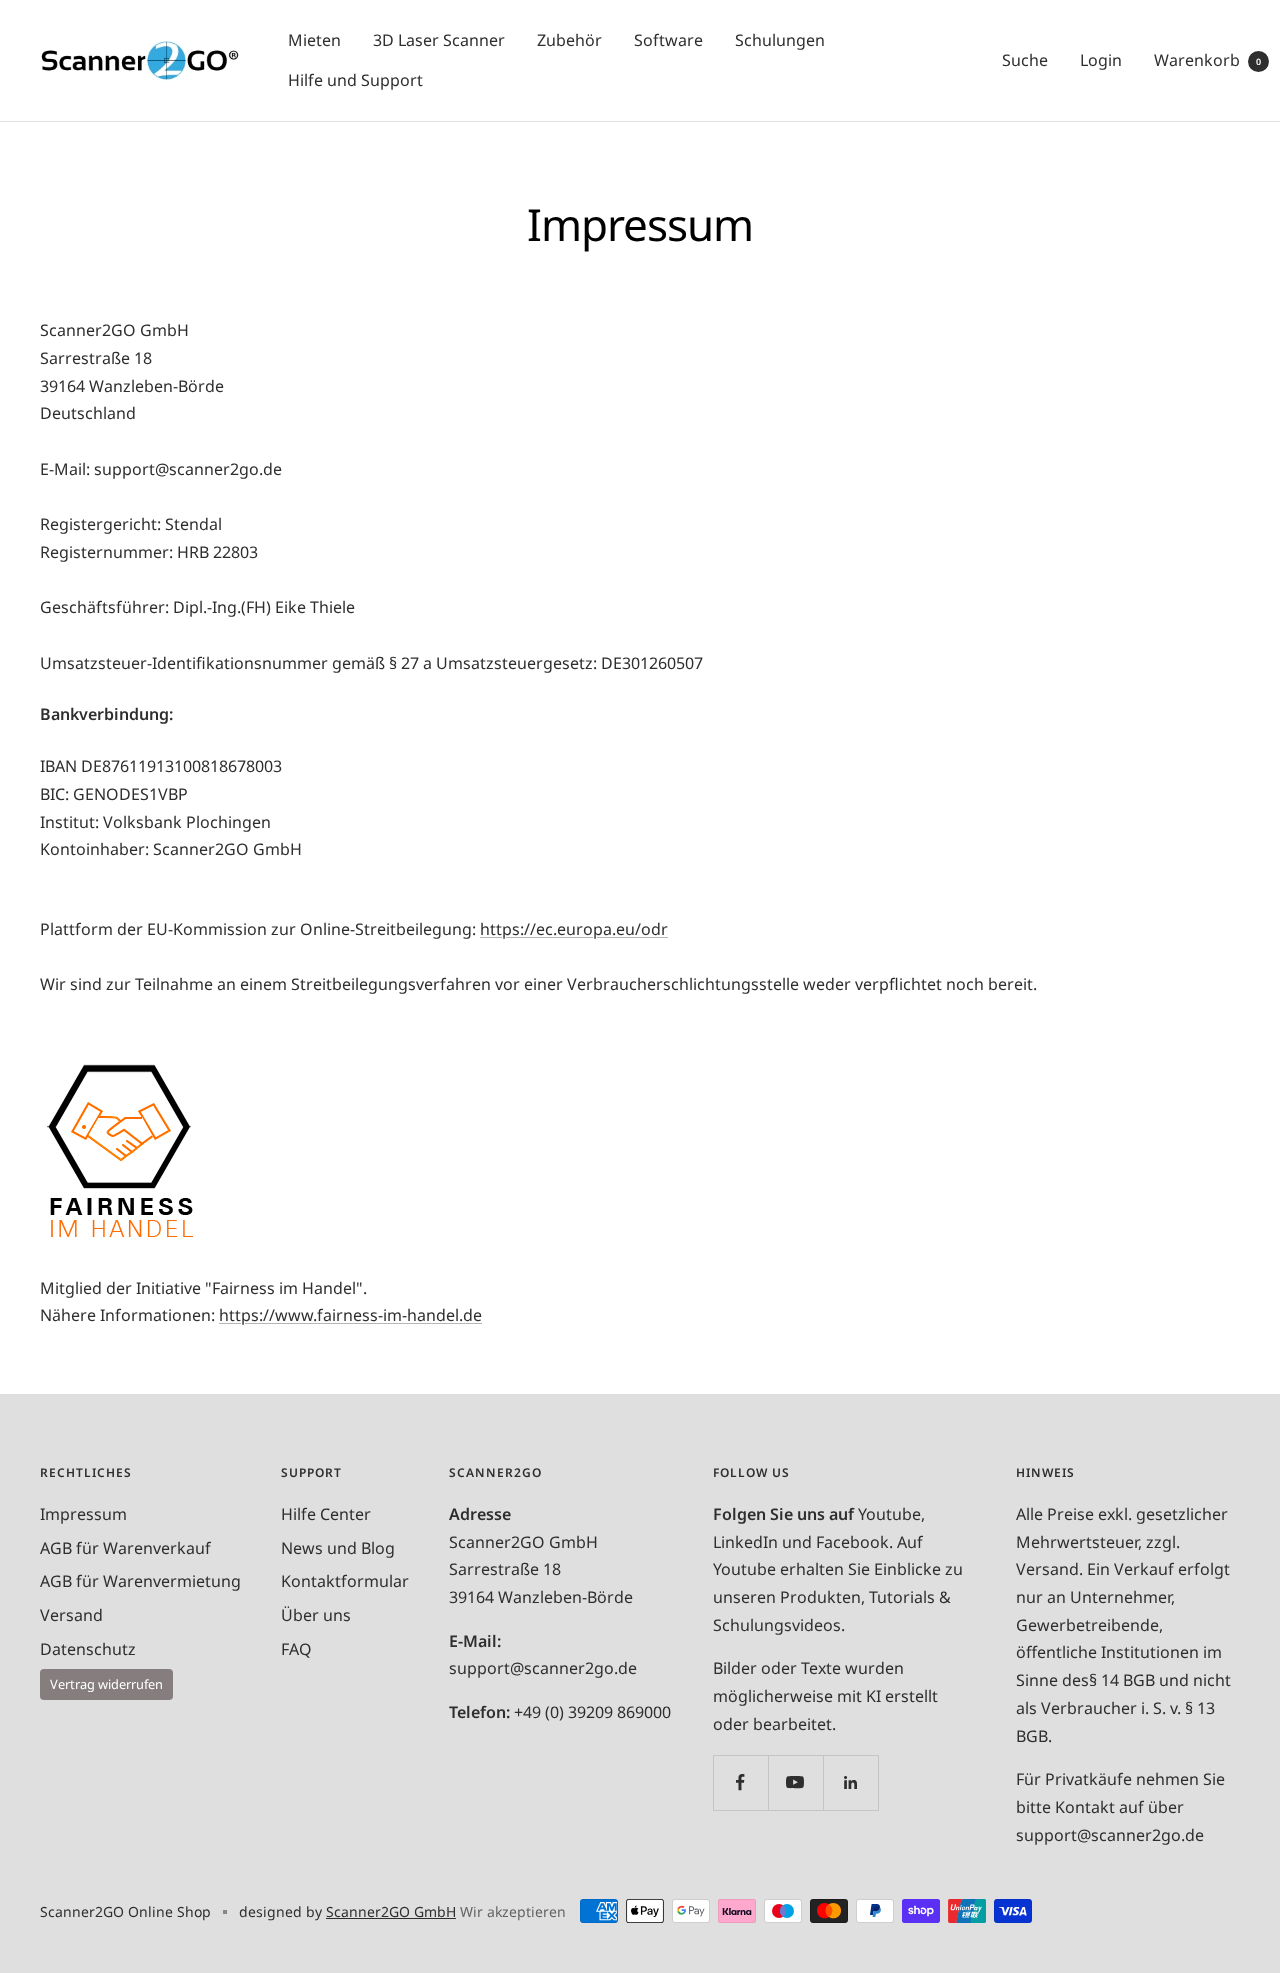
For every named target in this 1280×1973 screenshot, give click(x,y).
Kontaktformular (345, 1581)
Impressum (83, 1514)
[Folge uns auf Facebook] (740, 1782)
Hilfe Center (326, 1514)
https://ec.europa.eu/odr (574, 929)
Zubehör (569, 40)
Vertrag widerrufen (106, 1684)
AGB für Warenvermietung (140, 1581)
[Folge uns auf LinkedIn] (850, 1782)
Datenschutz (88, 1649)
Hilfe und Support (355, 80)
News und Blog (338, 1548)
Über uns (316, 1615)
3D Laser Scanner (439, 40)
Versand (71, 1615)
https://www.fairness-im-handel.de (350, 1315)
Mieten (314, 40)
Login (1101, 60)
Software (668, 40)
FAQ (296, 1649)
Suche (1025, 60)
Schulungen (780, 40)
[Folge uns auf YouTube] (795, 1782)
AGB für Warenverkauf (125, 1548)
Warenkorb (1207, 60)
